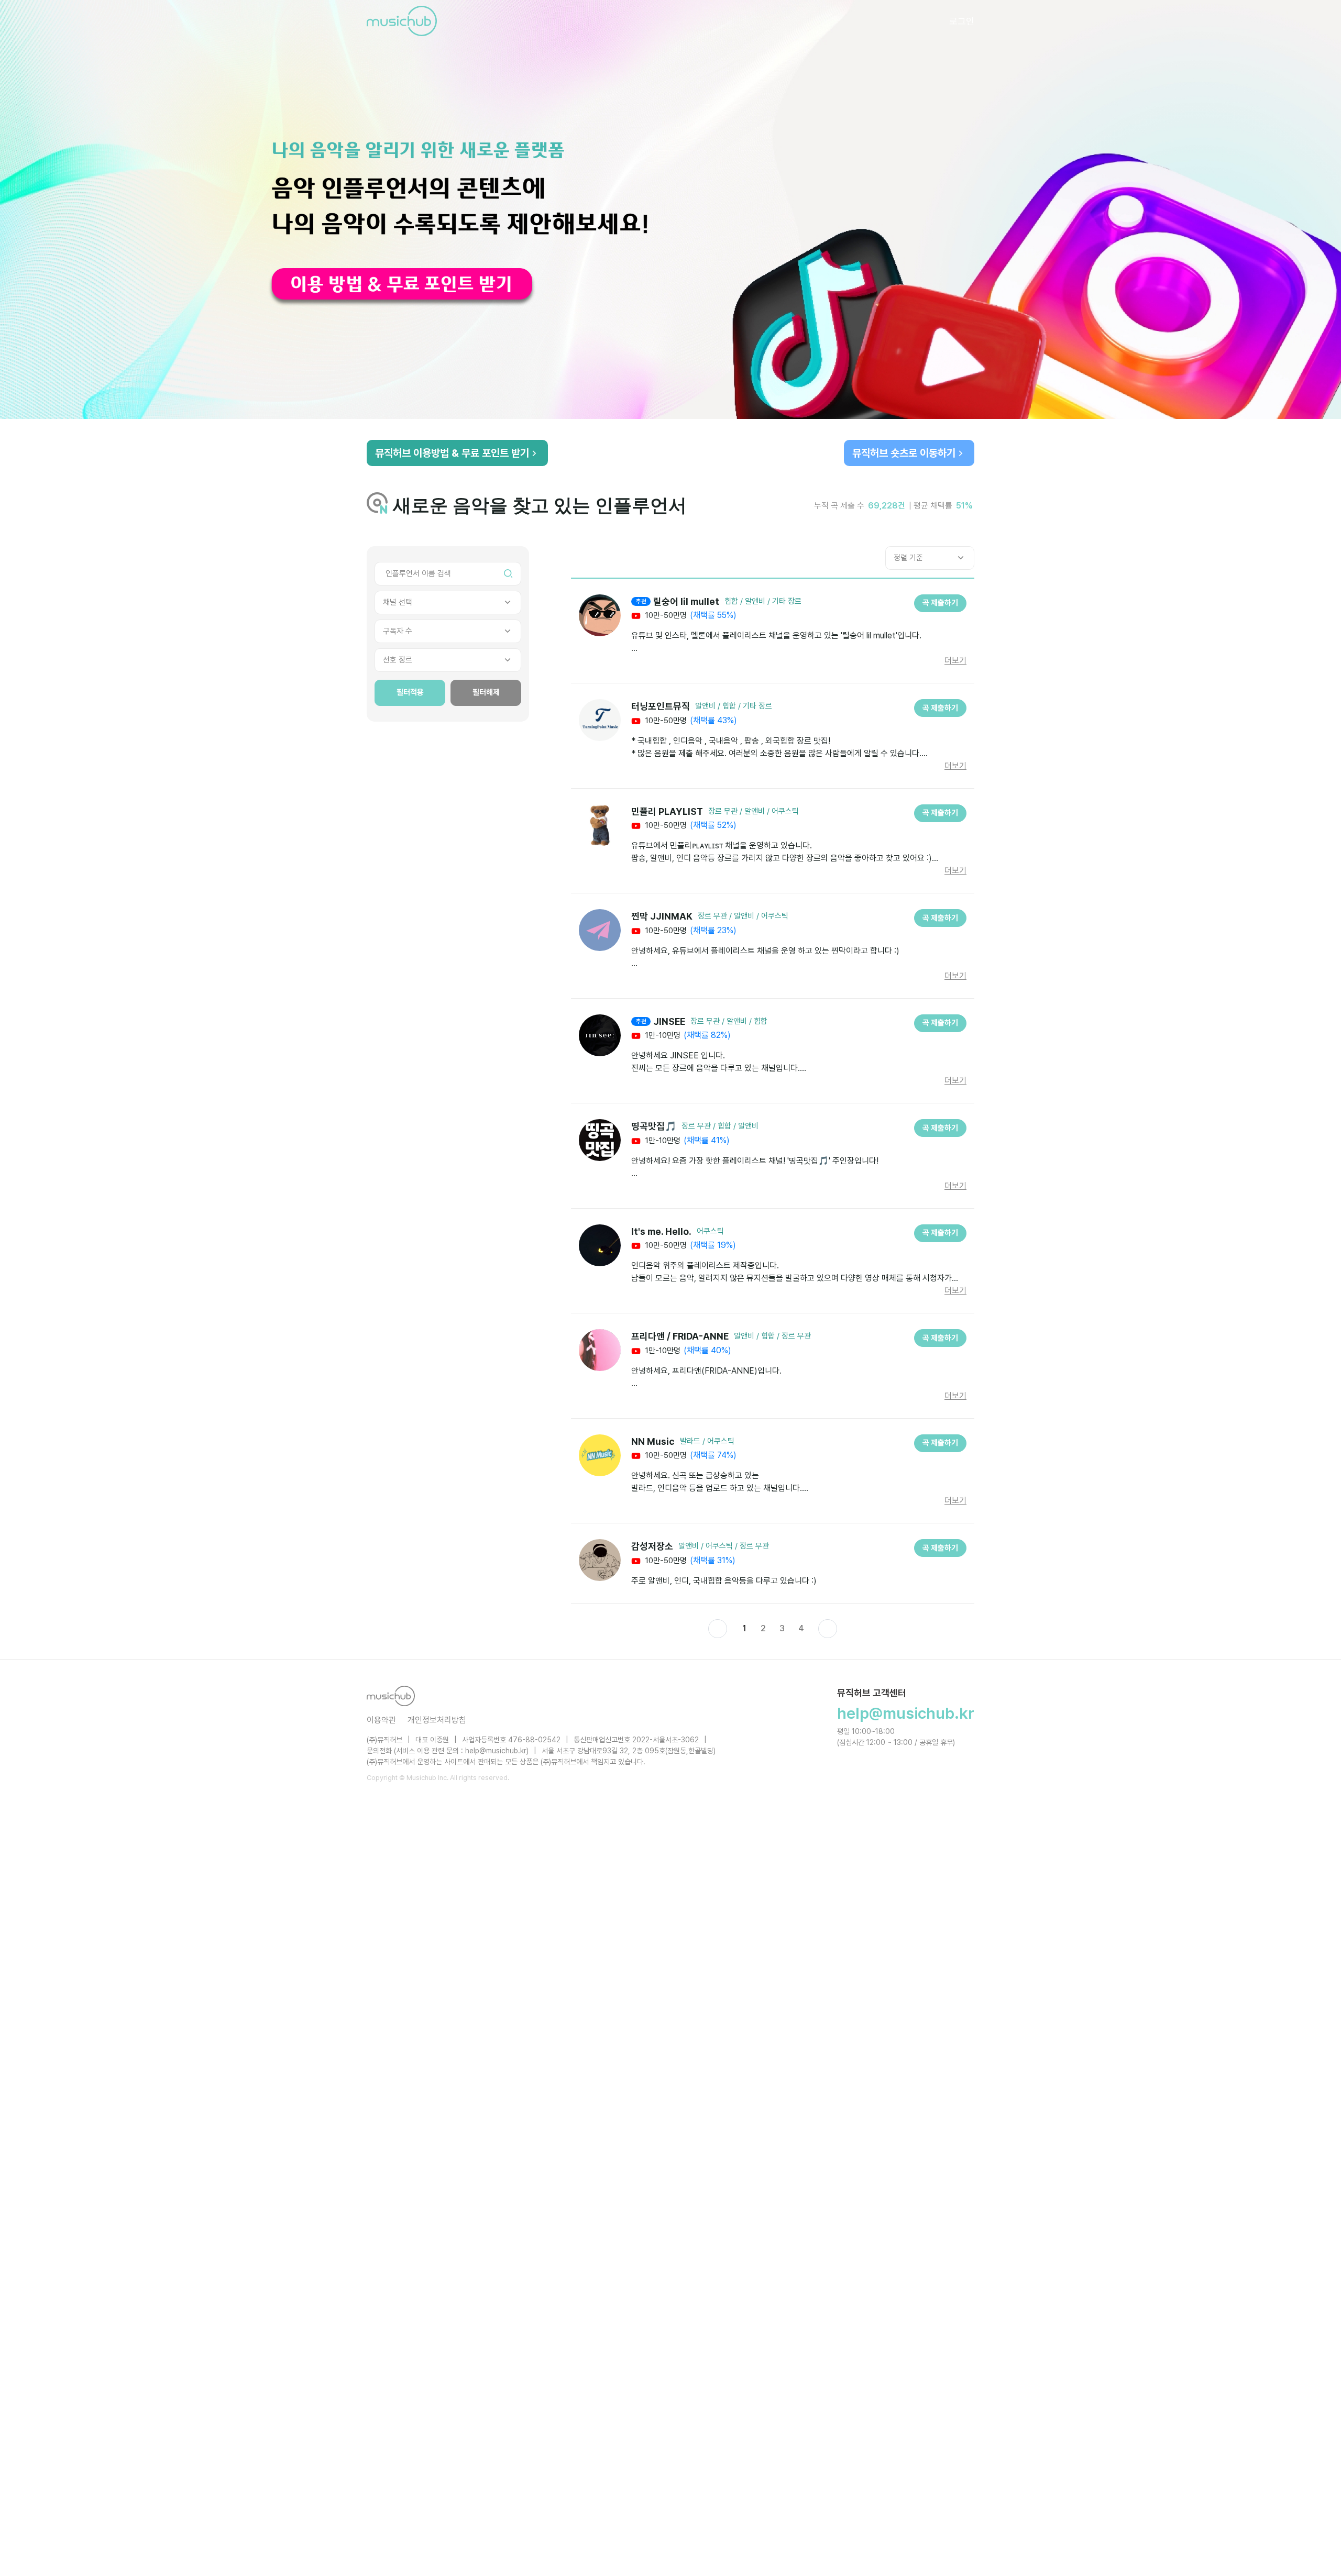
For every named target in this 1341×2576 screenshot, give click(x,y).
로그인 (962, 21)
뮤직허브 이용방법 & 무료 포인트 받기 (452, 453)
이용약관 (381, 1720)
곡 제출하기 (940, 603)
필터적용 (410, 692)
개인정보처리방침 (437, 1720)
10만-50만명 (665, 615)
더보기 (955, 661)
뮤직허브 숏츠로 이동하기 (904, 453)
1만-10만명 (662, 1035)
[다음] (828, 1629)
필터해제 (486, 692)
